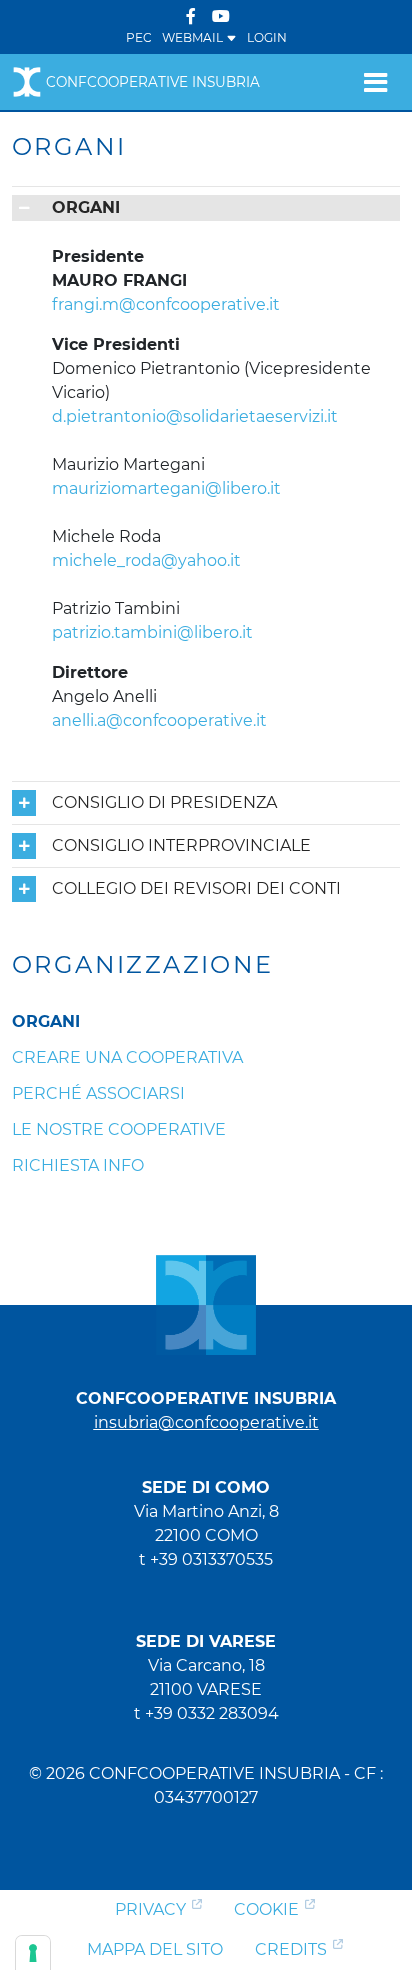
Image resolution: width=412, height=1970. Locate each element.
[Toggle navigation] (375, 82)
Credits (291, 1949)
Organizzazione (143, 965)
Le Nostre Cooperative (119, 1129)
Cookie (266, 1909)
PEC (139, 37)
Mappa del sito (155, 1949)
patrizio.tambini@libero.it (152, 632)
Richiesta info (78, 1165)
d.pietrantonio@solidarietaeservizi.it (195, 416)
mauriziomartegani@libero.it (166, 488)
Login (267, 37)
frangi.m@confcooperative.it (166, 304)
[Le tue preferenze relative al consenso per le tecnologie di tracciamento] (33, 1953)
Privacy (150, 1909)
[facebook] (191, 16)
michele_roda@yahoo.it (146, 560)
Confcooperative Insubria (153, 82)
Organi (46, 1021)
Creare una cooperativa (127, 1057)
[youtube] (221, 16)
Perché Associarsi (98, 1093)
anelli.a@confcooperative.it (159, 720)
